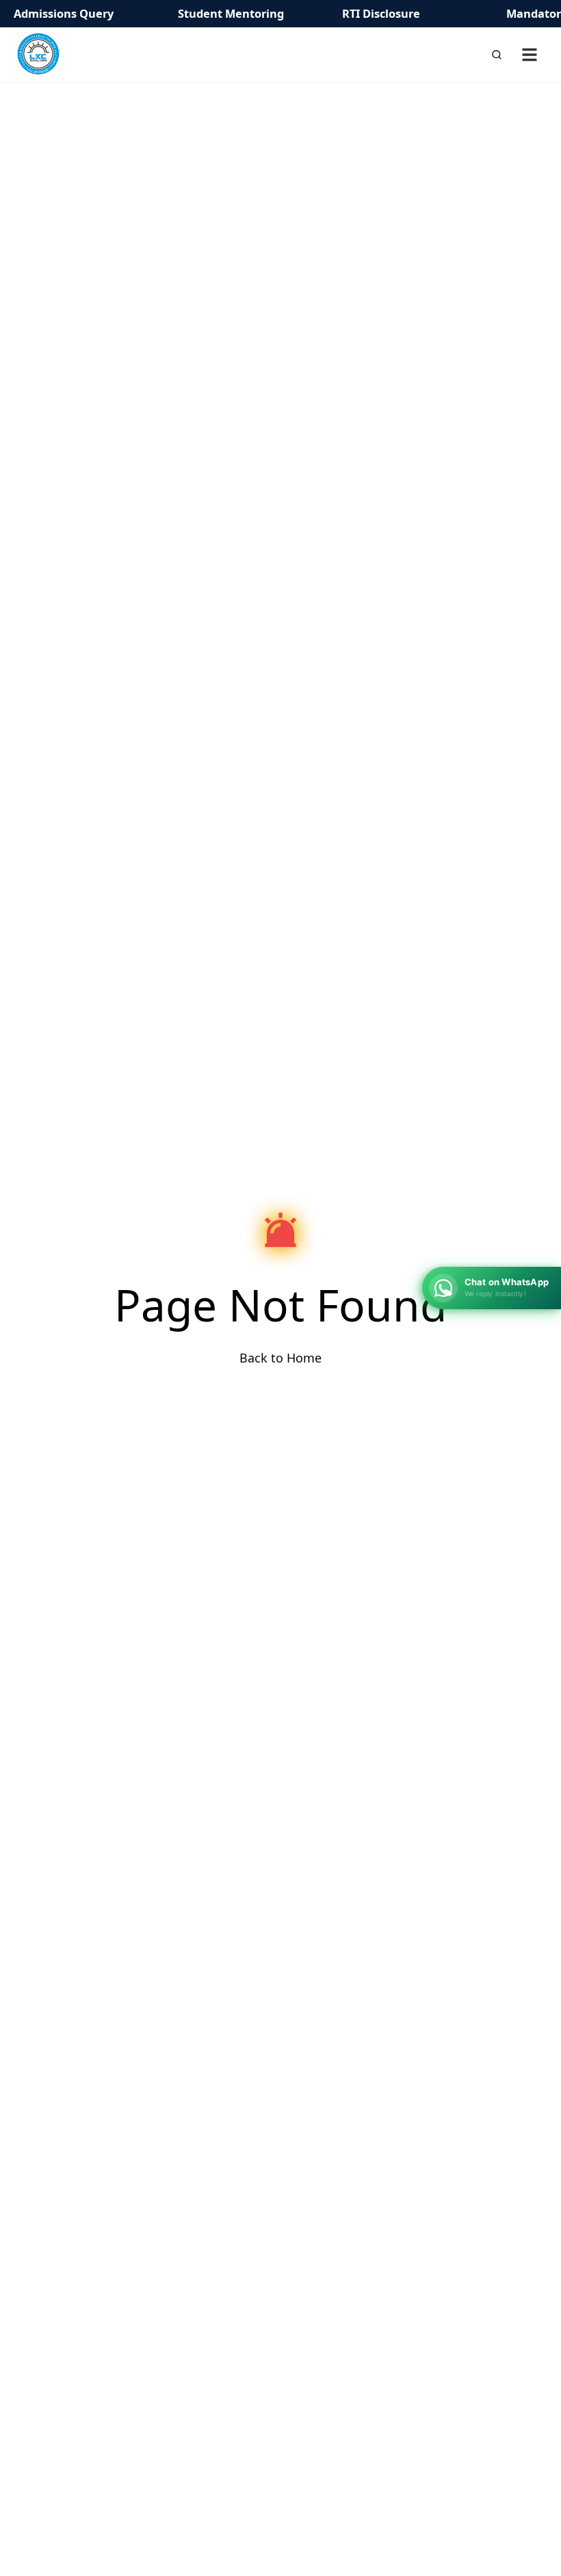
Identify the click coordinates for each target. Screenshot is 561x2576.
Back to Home (280, 1358)
